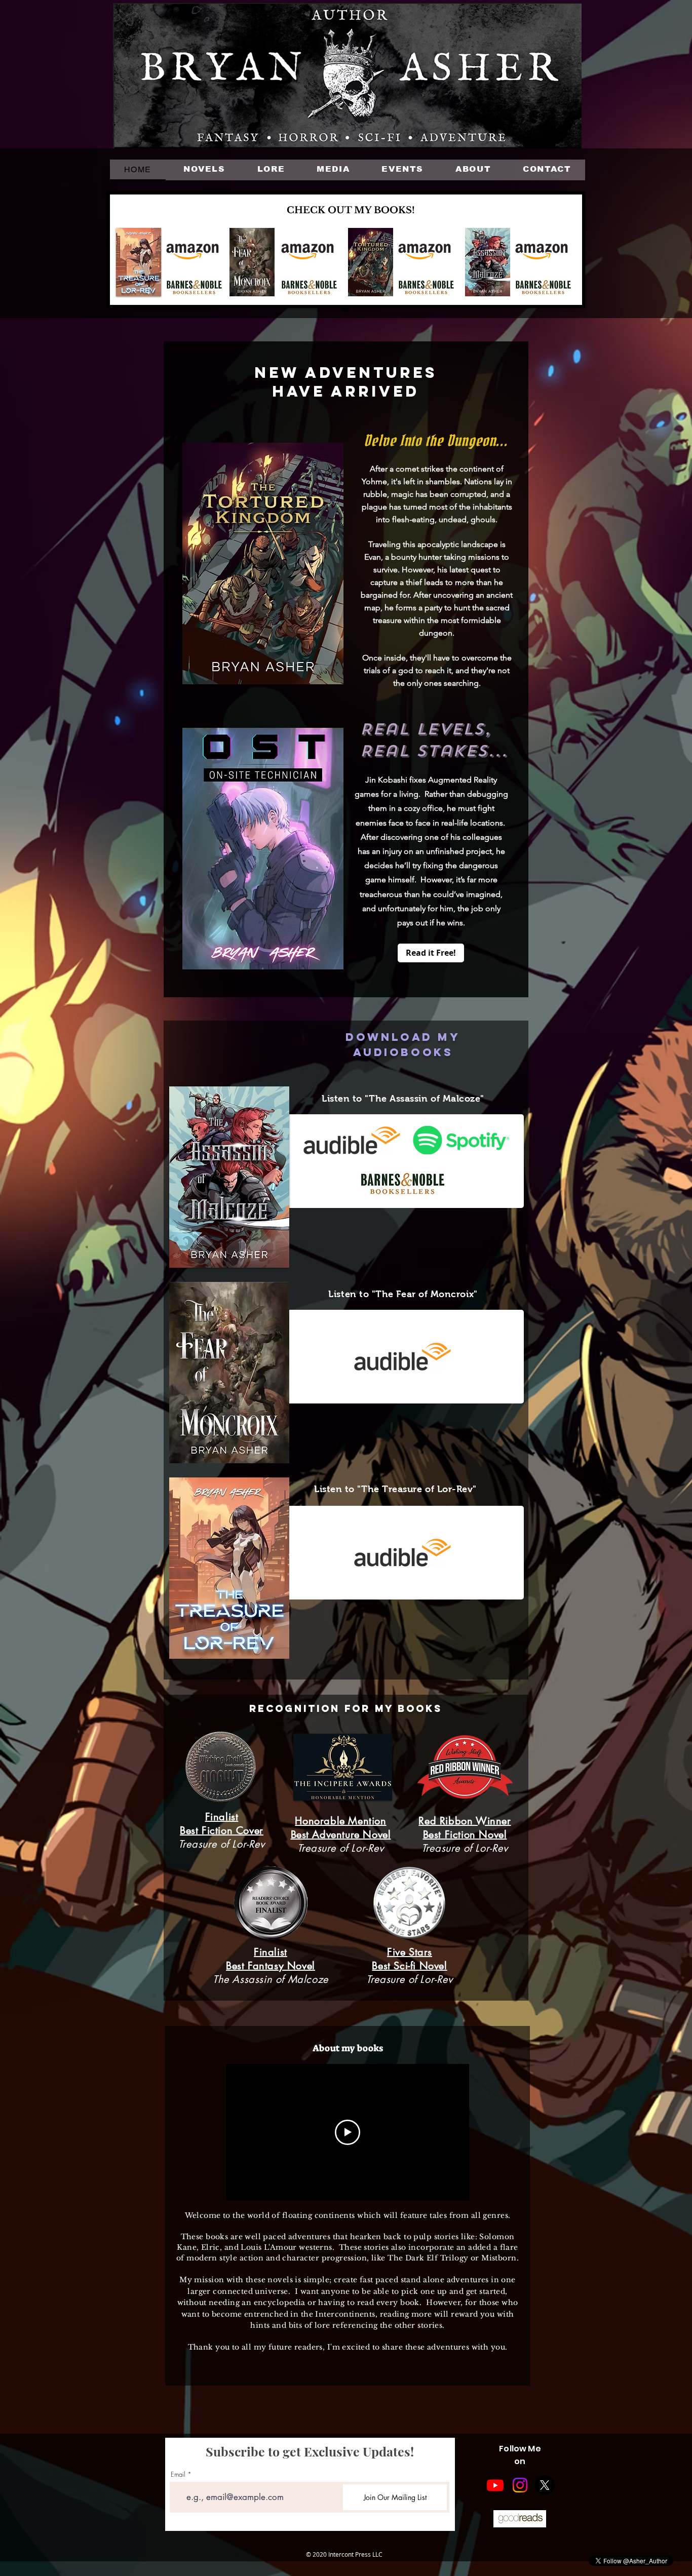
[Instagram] (520, 2485)
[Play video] (348, 2132)
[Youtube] (495, 2485)
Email (178, 2474)
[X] (545, 2485)
